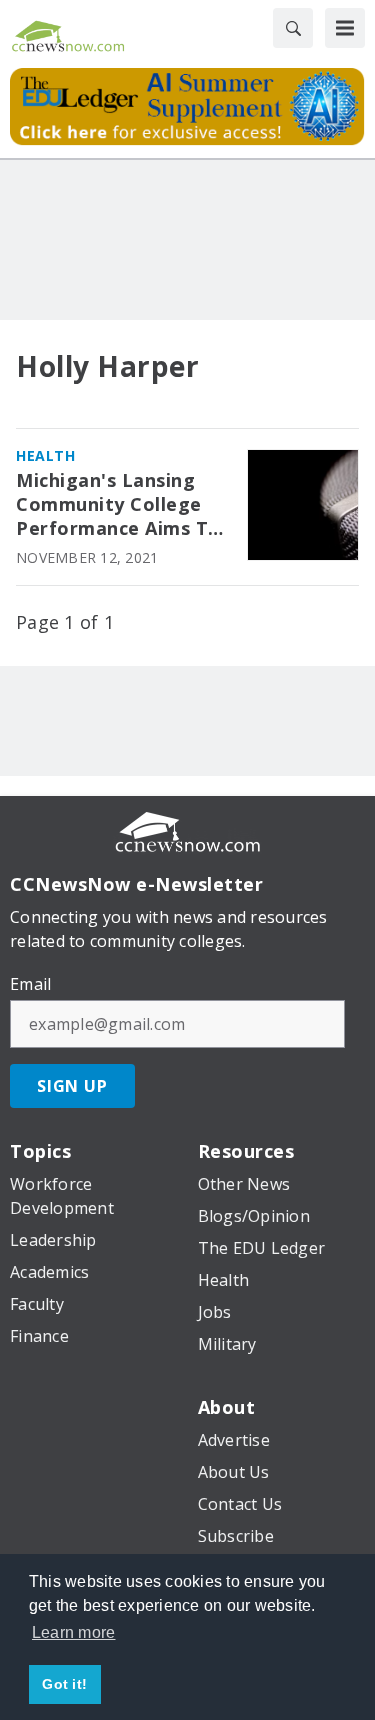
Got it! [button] (64, 1684)
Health (45, 455)
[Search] (293, 28)
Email (30, 984)
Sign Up (72, 1086)
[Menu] (345, 28)
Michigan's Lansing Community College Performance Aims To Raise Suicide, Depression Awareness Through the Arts (122, 505)
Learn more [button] (74, 1632)
